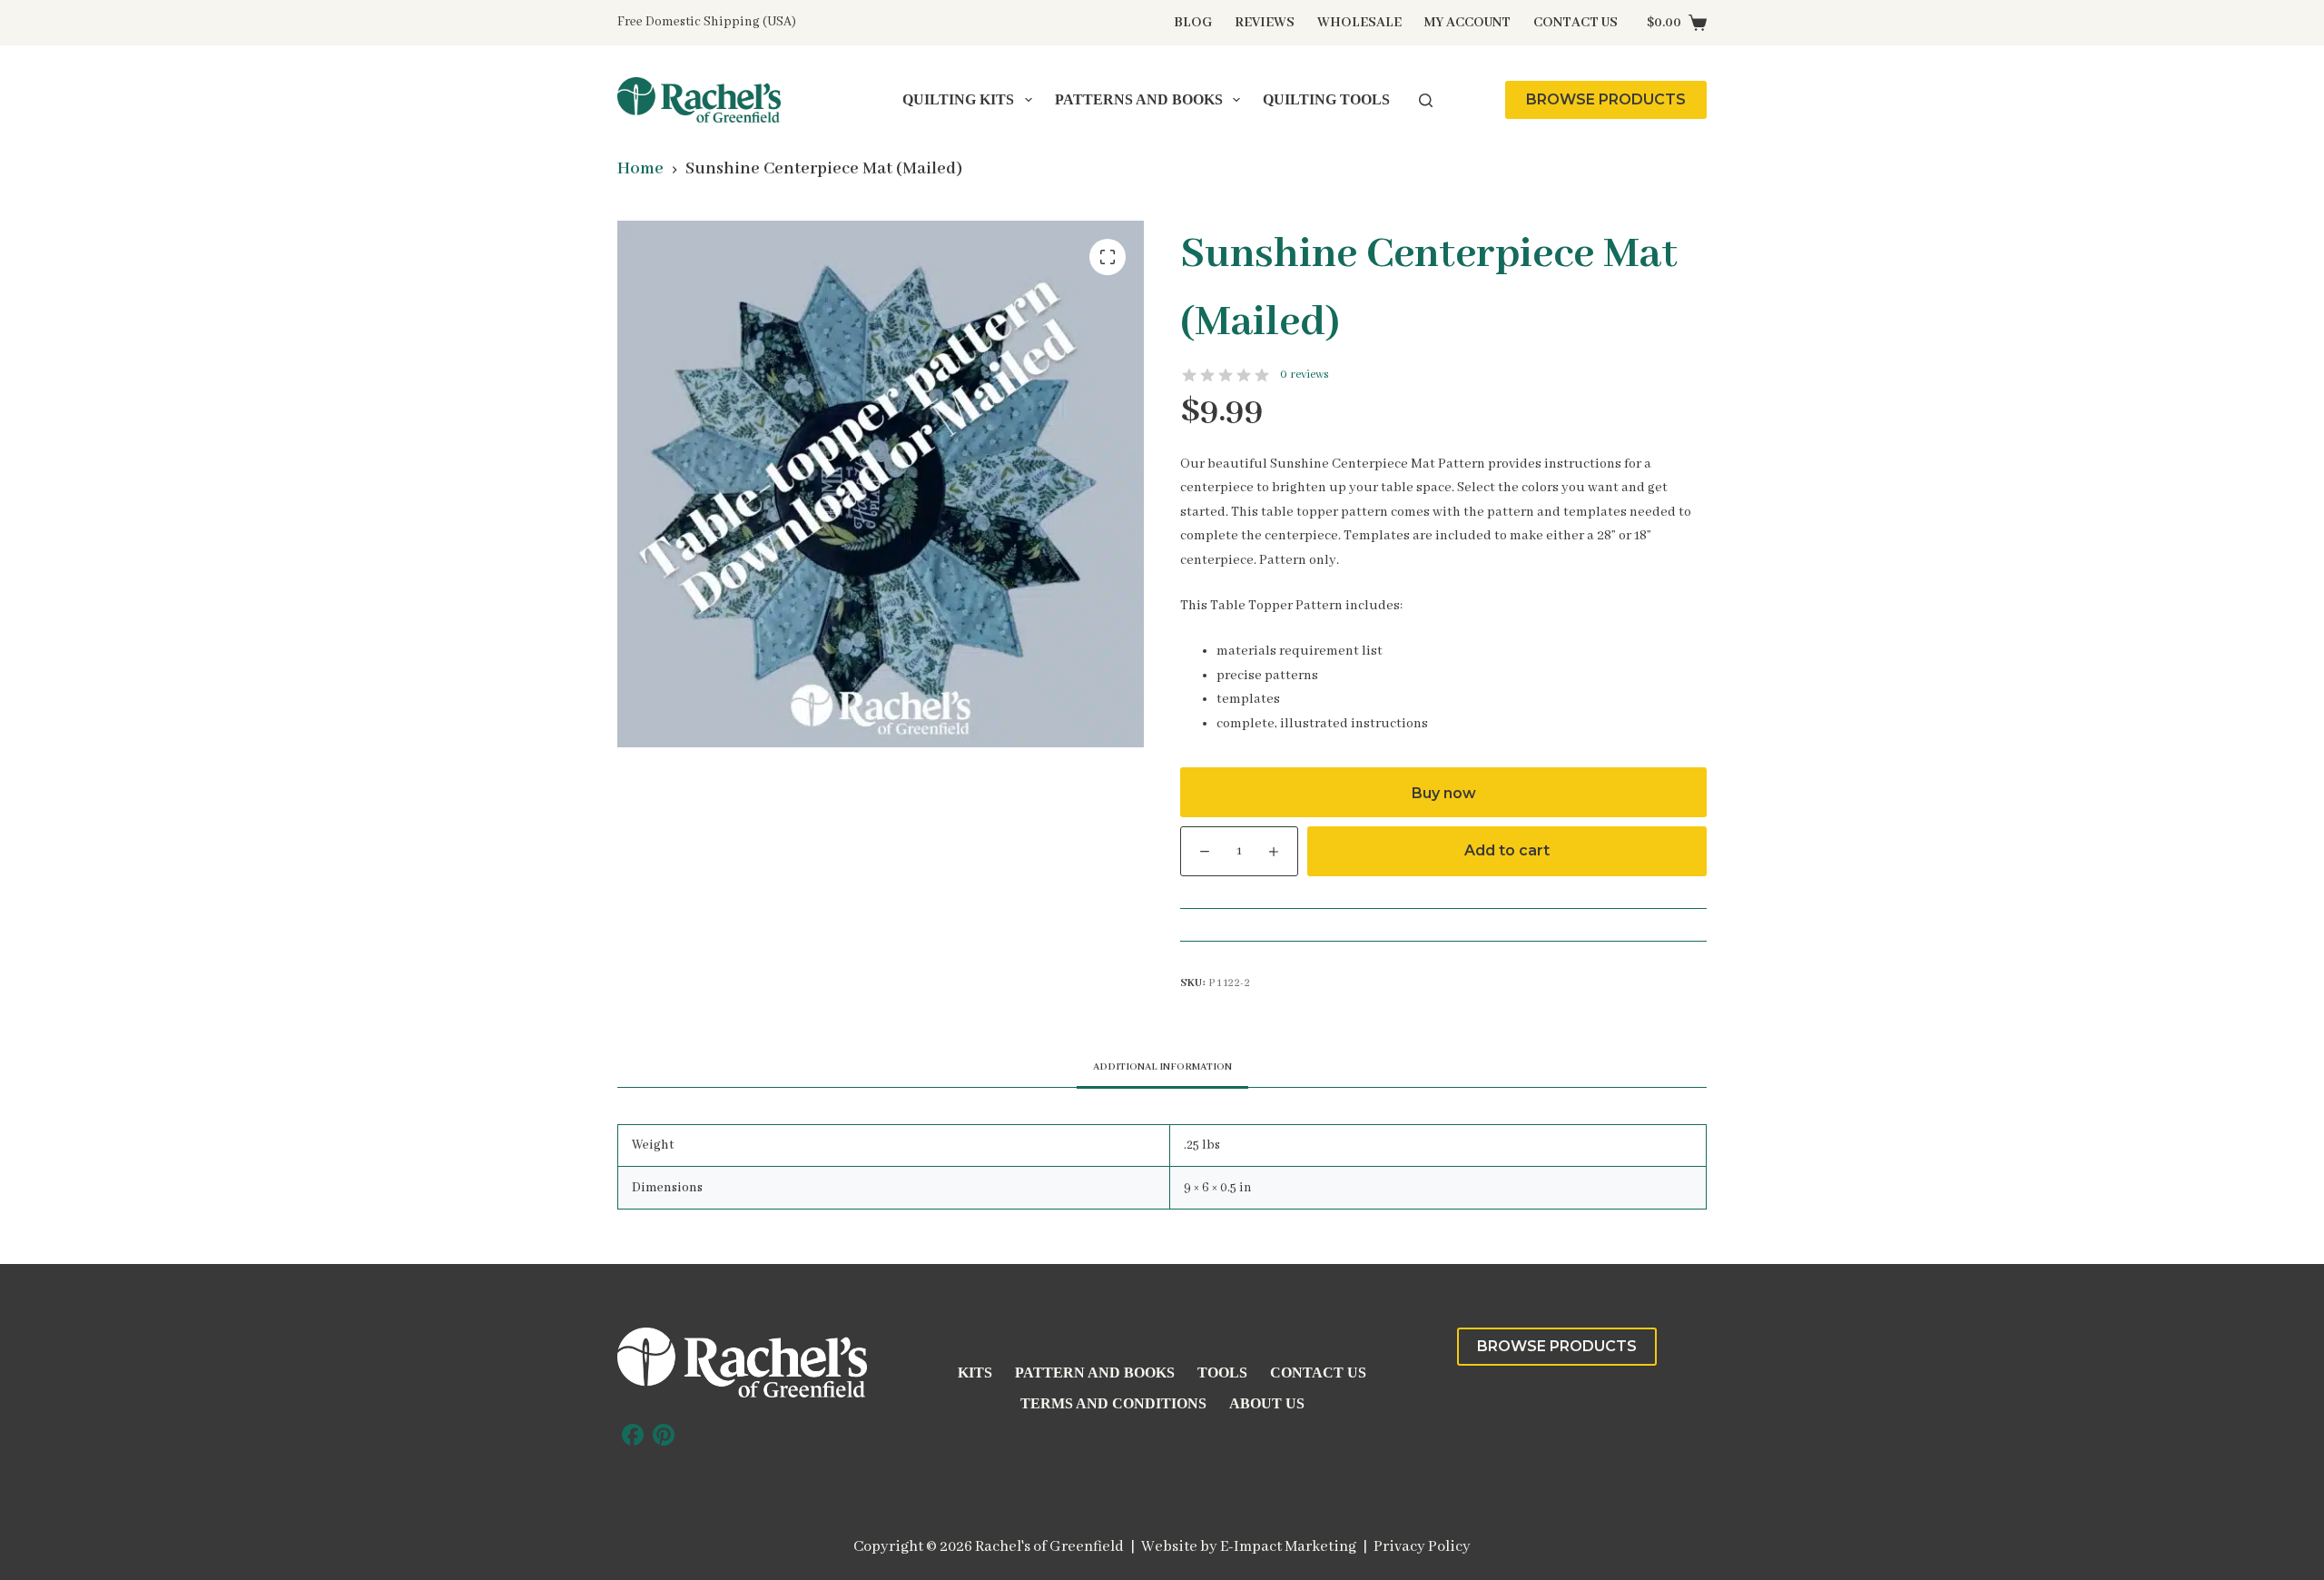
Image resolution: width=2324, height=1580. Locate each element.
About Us (1267, 1403)
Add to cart (1507, 850)
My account (1467, 23)
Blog (1193, 23)
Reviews (1265, 23)
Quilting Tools (1326, 99)
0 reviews (1305, 375)
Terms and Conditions (1113, 1403)
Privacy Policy (1422, 1547)
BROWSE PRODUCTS (1606, 99)
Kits (975, 1373)
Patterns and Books (1139, 99)
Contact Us (1576, 23)
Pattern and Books (1095, 1373)
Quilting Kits (958, 99)
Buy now (1444, 793)
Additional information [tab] (1162, 1067)
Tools (1222, 1373)
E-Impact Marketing (1288, 1547)
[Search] (1426, 100)
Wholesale (1359, 23)
